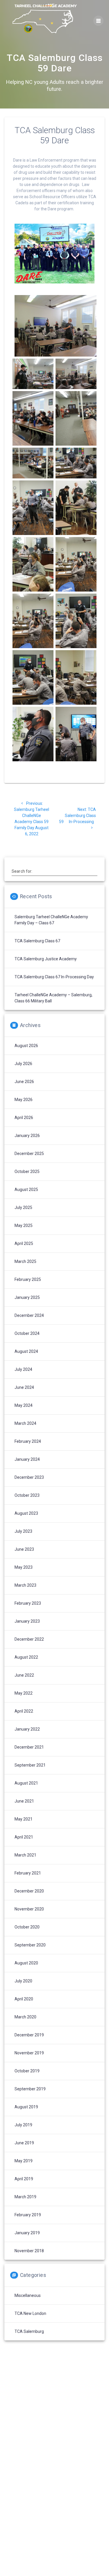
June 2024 (24, 1387)
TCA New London (30, 2313)
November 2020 (29, 1909)
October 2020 (27, 1927)
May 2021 (24, 1819)
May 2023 (24, 1567)
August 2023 (26, 1513)
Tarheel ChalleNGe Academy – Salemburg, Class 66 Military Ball (53, 998)
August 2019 (26, 2107)
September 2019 (30, 2089)
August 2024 (26, 1351)
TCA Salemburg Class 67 (37, 941)
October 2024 (27, 1333)
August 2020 (26, 1963)
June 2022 (24, 1675)
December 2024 (29, 1315)
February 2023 (28, 1603)
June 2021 (24, 1801)
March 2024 (25, 1423)
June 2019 (24, 2143)
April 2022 (24, 1711)
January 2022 (27, 1729)
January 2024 (27, 1459)
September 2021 (30, 1765)
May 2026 (24, 1100)
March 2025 (25, 1261)
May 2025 (24, 1225)
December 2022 (29, 1639)
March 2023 (25, 1585)
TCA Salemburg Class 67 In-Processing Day (54, 977)
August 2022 (26, 1657)
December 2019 (29, 2035)
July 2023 (23, 1531)
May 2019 (24, 2161)
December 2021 (29, 1747)
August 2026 (26, 1046)
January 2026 (27, 1136)
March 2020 (25, 2017)
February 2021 (28, 1873)
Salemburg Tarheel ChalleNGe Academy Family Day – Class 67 (51, 920)
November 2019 (29, 2053)
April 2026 (24, 1118)
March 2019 (25, 2197)
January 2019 (27, 2233)
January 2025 (27, 1297)
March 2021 (25, 1855)
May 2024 (24, 1405)
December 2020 (29, 1891)
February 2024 (28, 1441)
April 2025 (24, 1243)
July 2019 (23, 2125)
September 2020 (30, 1945)
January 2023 (27, 1621)
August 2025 (26, 1190)
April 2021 (24, 1837)
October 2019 (27, 2071)
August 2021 (26, 1783)
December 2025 (29, 1154)
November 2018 (29, 2251)
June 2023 (24, 1549)
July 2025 (23, 1207)
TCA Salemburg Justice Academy (46, 959)
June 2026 (24, 1082)
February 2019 (28, 2215)
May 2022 (24, 1693)
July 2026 (23, 1064)
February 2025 (28, 1279)
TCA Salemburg (29, 2331)
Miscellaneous (28, 2295)
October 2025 (27, 1172)
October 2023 (27, 1495)
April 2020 (24, 1999)
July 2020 (23, 1981)
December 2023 (29, 1477)
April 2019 (24, 2179)
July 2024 (23, 1369)
